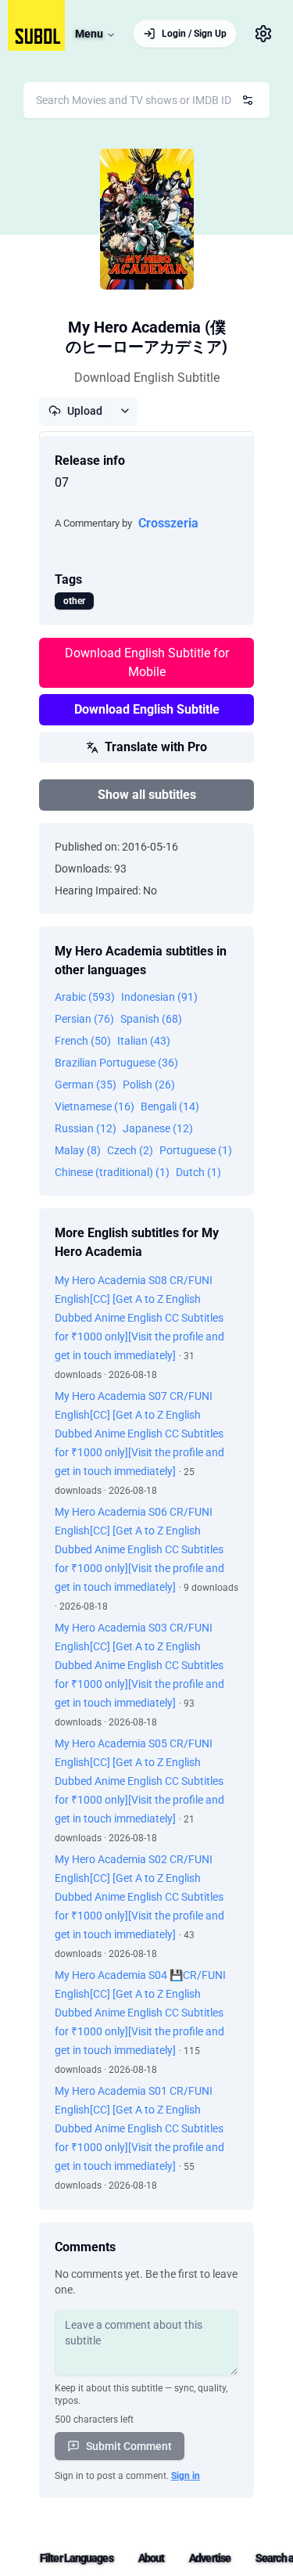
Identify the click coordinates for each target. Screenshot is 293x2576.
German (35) (86, 1085)
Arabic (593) (85, 997)
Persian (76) (84, 1019)
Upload (85, 411)
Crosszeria (168, 523)
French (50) (83, 1041)
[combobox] (146, 100)
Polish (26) (149, 1085)
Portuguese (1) (196, 1150)
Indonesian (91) (159, 997)
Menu (89, 34)
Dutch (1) (198, 1172)
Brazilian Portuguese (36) (116, 1063)
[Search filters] (248, 100)
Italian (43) (144, 1041)
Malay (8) (78, 1150)
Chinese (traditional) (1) (112, 1172)
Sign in (186, 2476)
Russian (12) (86, 1128)
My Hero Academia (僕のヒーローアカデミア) (146, 337)
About (152, 2558)
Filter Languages (77, 2558)
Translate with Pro (156, 747)
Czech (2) (130, 1150)
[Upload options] (125, 411)
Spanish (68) (151, 1019)
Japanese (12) (158, 1128)
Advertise (210, 2558)
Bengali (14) (170, 1106)
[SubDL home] (36, 25)
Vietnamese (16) (95, 1106)
